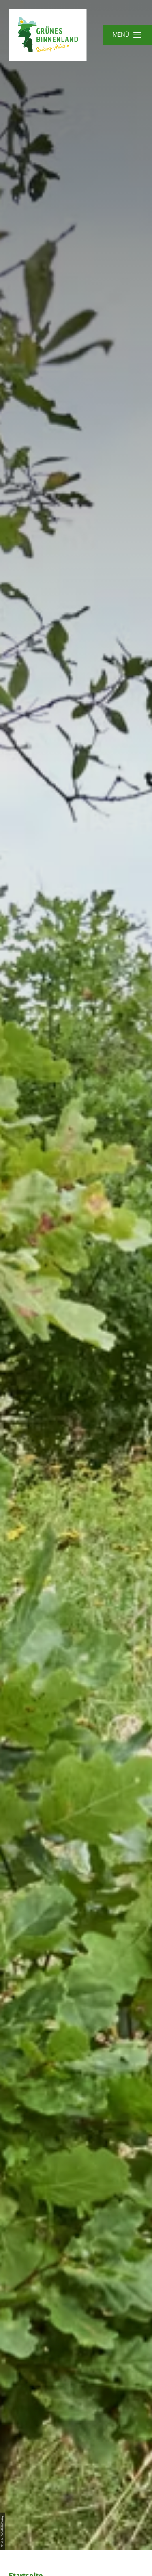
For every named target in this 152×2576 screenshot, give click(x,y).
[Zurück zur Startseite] (48, 35)
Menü (121, 35)
